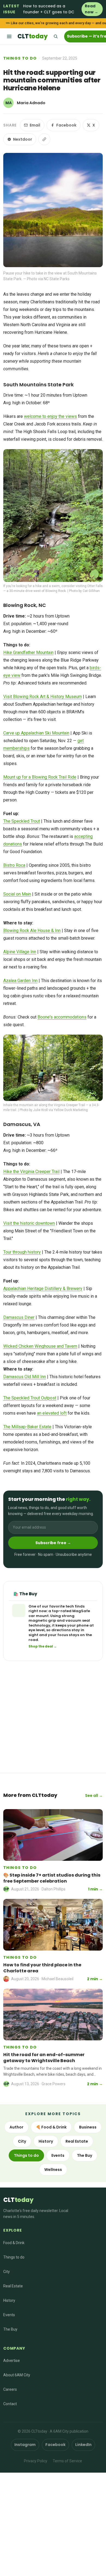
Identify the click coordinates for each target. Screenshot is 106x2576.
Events (58, 2155)
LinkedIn (83, 2445)
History (46, 2141)
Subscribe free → (53, 1543)
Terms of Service (67, 2461)
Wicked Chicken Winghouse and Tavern (40, 1346)
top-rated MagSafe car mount (59, 1613)
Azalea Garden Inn (20, 981)
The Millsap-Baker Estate (27, 1427)
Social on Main (17, 894)
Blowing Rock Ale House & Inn (32, 931)
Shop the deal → (43, 1646)
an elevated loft (52, 1413)
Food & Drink (14, 2243)
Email (35, 125)
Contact (10, 2404)
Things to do (20, 58)
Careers (10, 2389)
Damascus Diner (19, 1317)
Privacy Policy (36, 2461)
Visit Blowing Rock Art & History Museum (43, 697)
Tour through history (22, 1252)
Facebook (66, 125)
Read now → (91, 9)
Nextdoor (23, 139)
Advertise (12, 2361)
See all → (94, 1796)
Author (16, 2127)
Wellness (53, 2170)
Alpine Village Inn (20, 952)
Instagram (25, 2445)
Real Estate (77, 2141)
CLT (32, 36)
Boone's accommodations (62, 1017)
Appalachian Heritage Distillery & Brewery (43, 1289)
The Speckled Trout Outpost (30, 1398)
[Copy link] (44, 139)
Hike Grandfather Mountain (28, 653)
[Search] (55, 36)
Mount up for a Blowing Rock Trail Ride (40, 777)
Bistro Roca (14, 865)
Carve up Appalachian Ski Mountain (36, 733)
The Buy (85, 2155)
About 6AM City (17, 2375)
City (22, 2141)
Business (88, 2127)
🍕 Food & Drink (51, 2127)
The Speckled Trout (22, 821)
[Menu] (9, 36)
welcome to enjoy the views (50, 416)
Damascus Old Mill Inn (25, 1377)
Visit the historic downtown (29, 1223)
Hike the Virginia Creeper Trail (31, 1172)
